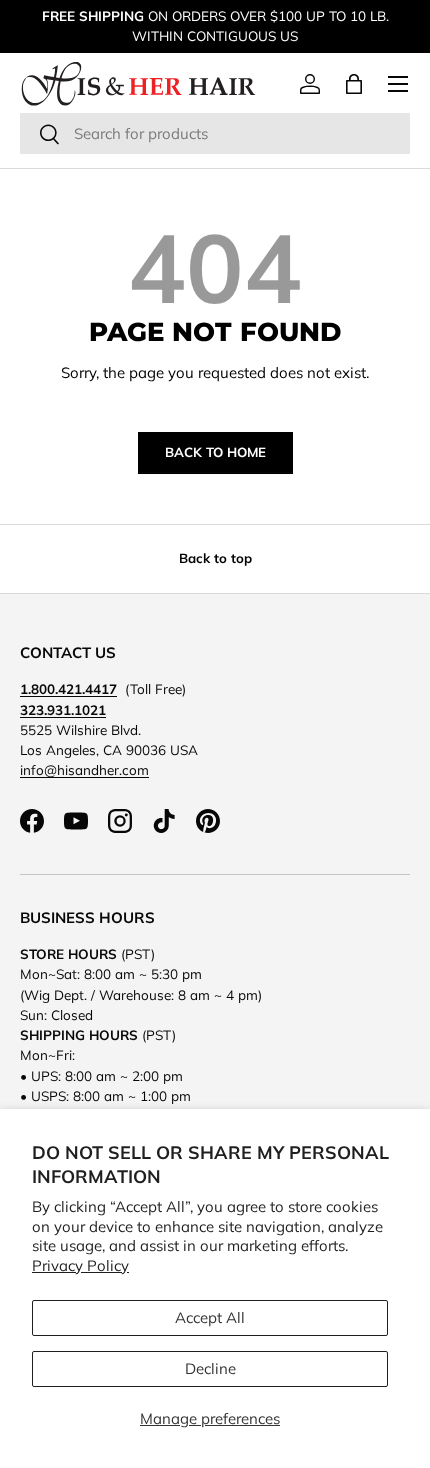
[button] (354, 84)
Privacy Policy (80, 1265)
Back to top (215, 558)
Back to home (215, 452)
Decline (210, 1368)
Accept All (210, 1317)
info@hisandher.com (84, 769)
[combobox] (215, 133)
